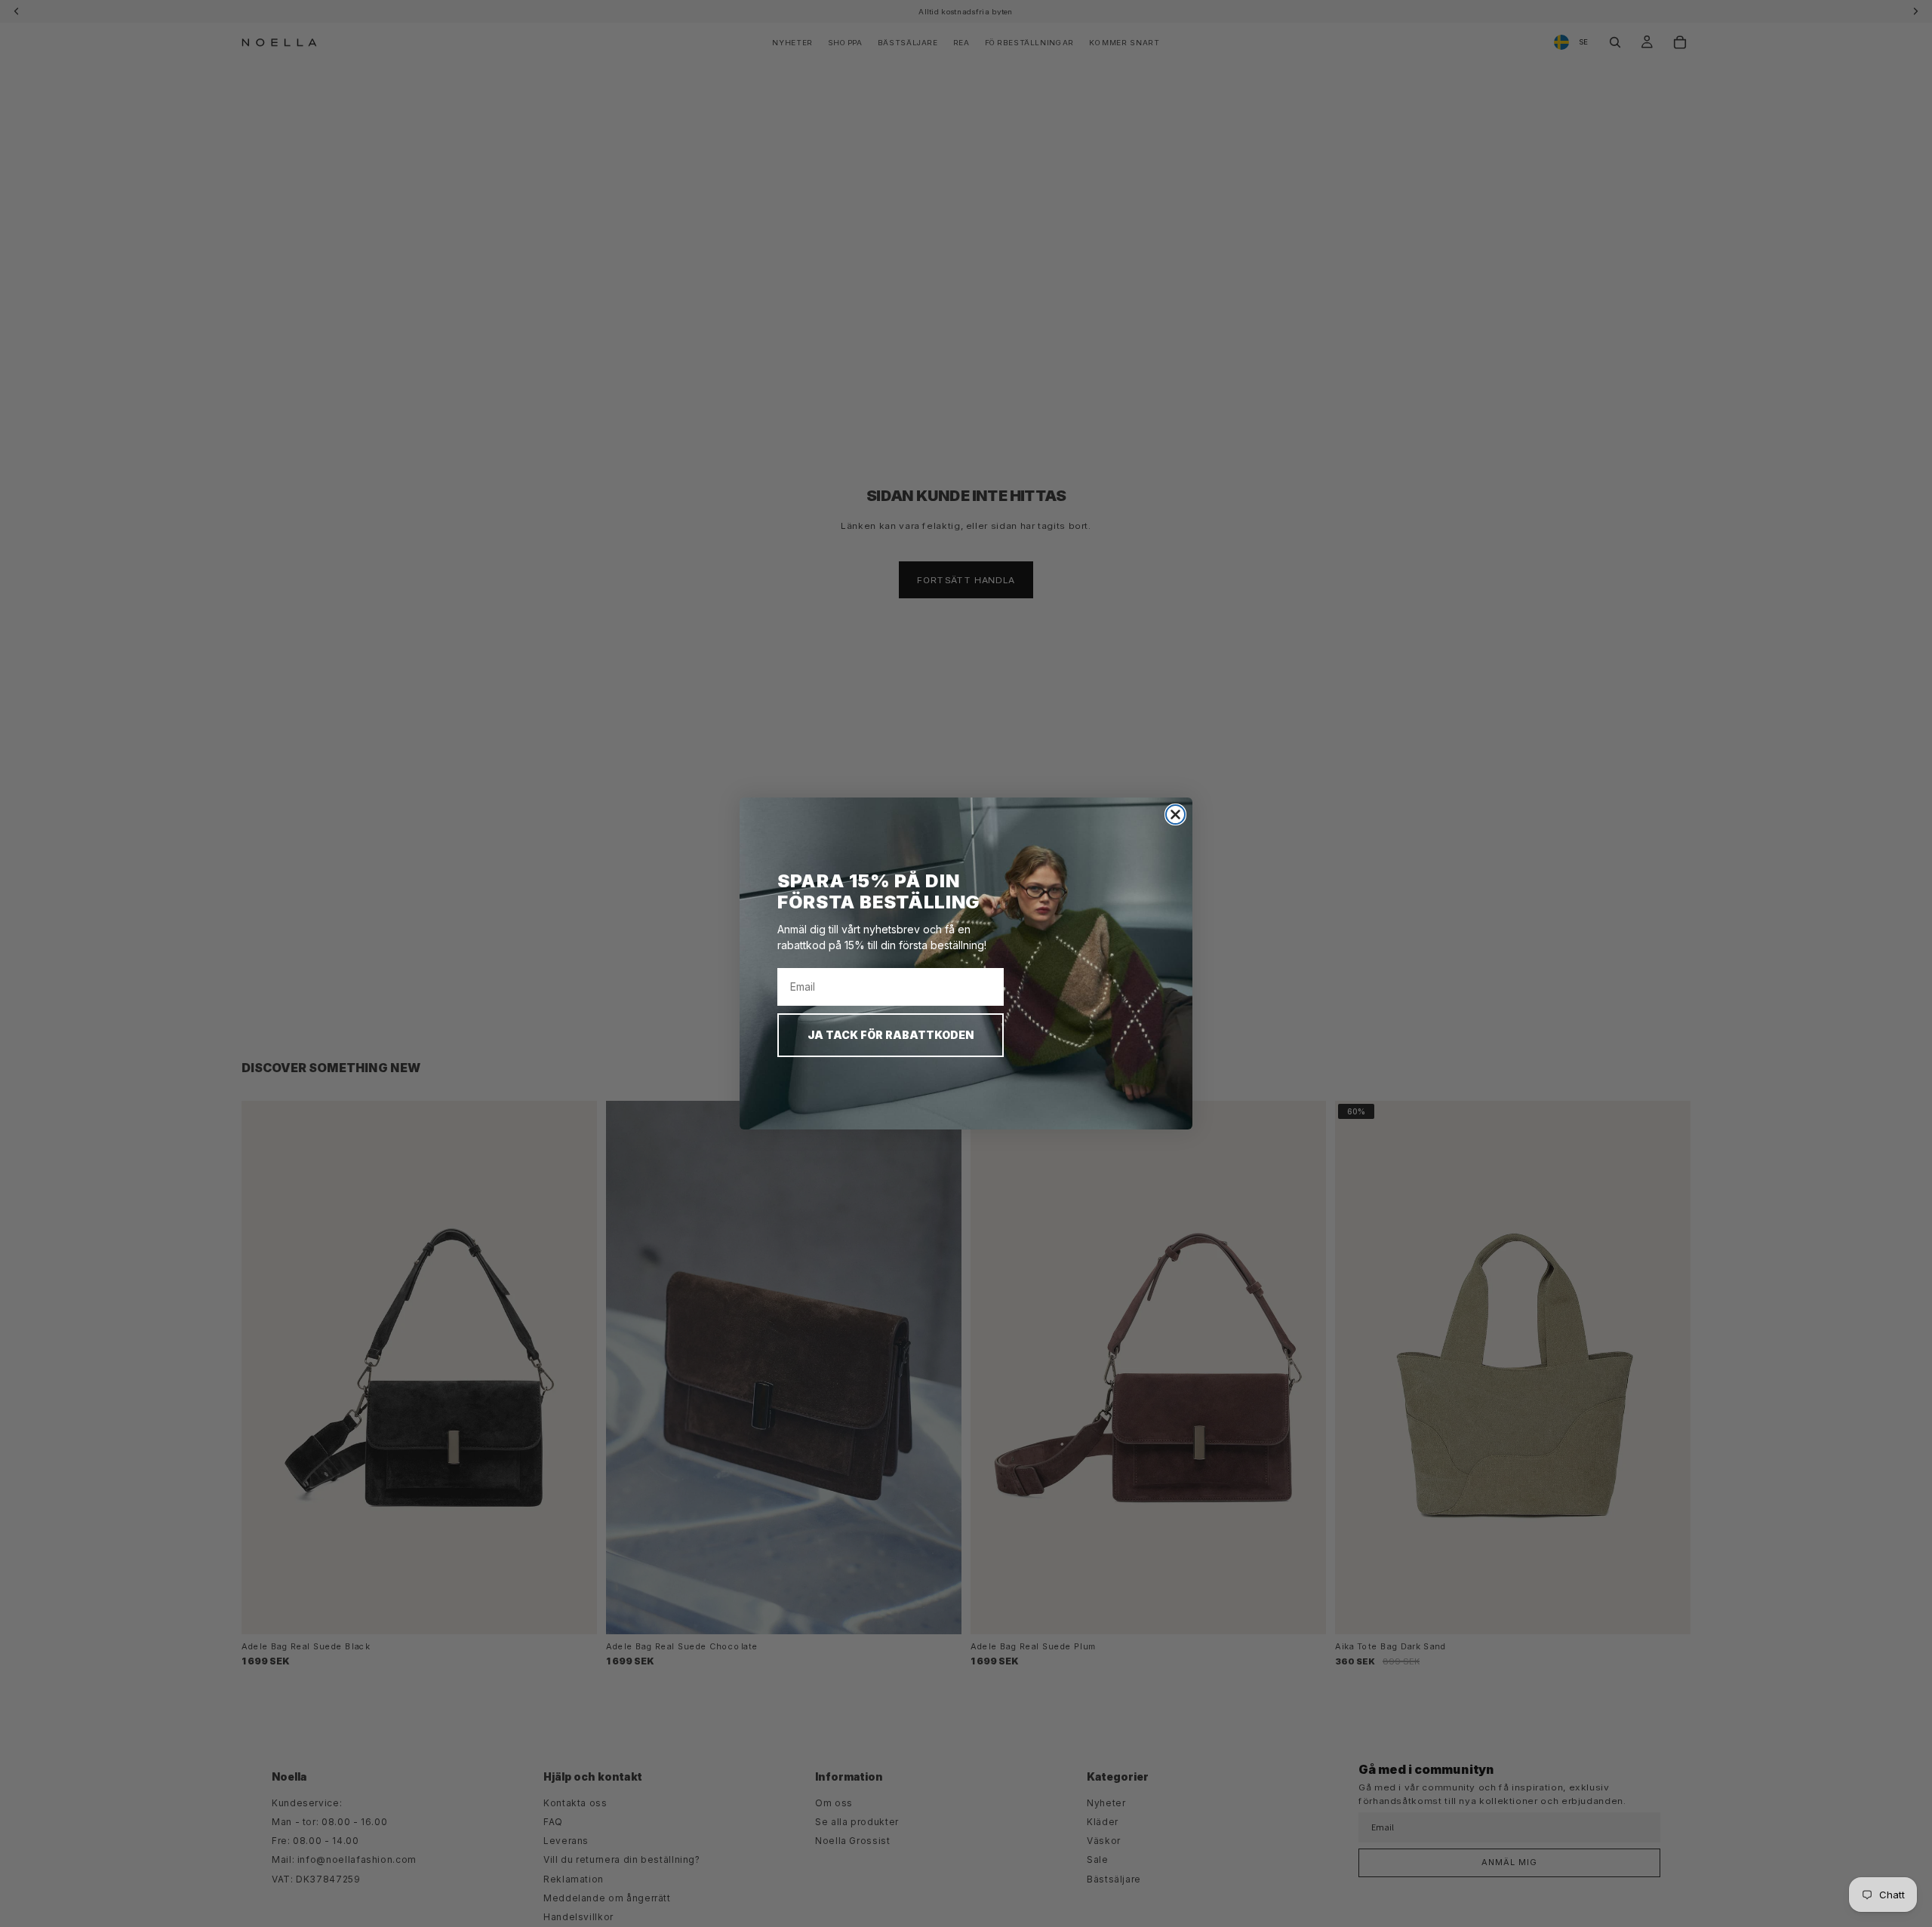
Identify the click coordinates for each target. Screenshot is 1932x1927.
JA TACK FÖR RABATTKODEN (891, 1035)
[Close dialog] (1175, 814)
